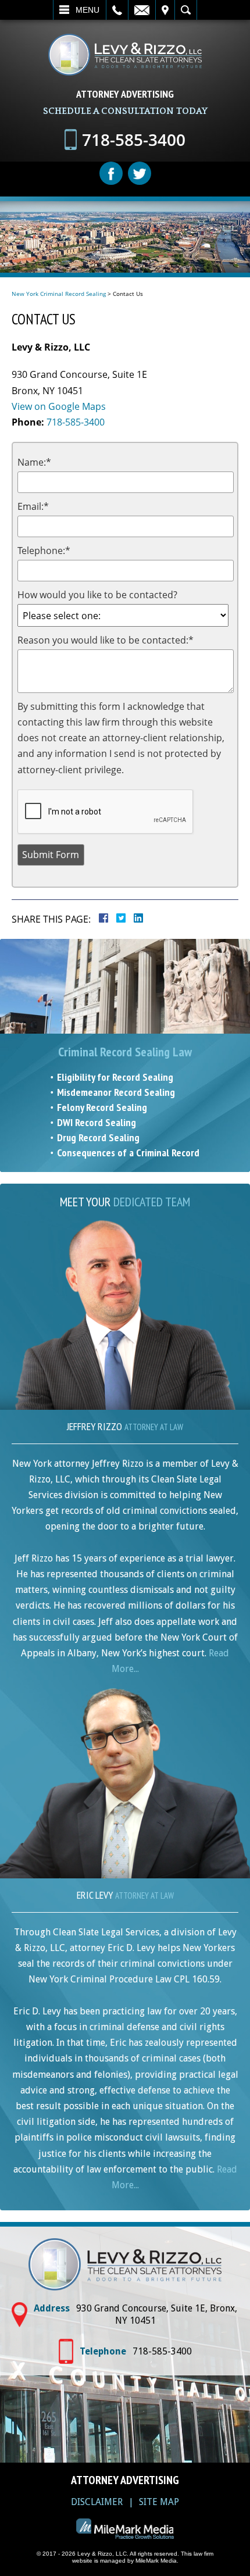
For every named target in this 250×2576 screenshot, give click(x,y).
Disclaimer (97, 2502)
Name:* (34, 462)
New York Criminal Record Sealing (59, 294)
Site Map (159, 2502)
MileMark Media (156, 2561)
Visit (165, 10)
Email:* (33, 506)
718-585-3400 (76, 422)
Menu (87, 10)
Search (186, 10)
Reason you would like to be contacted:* (106, 640)
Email (142, 10)
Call (117, 10)
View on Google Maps (59, 406)
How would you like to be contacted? (97, 595)
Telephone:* (44, 551)
